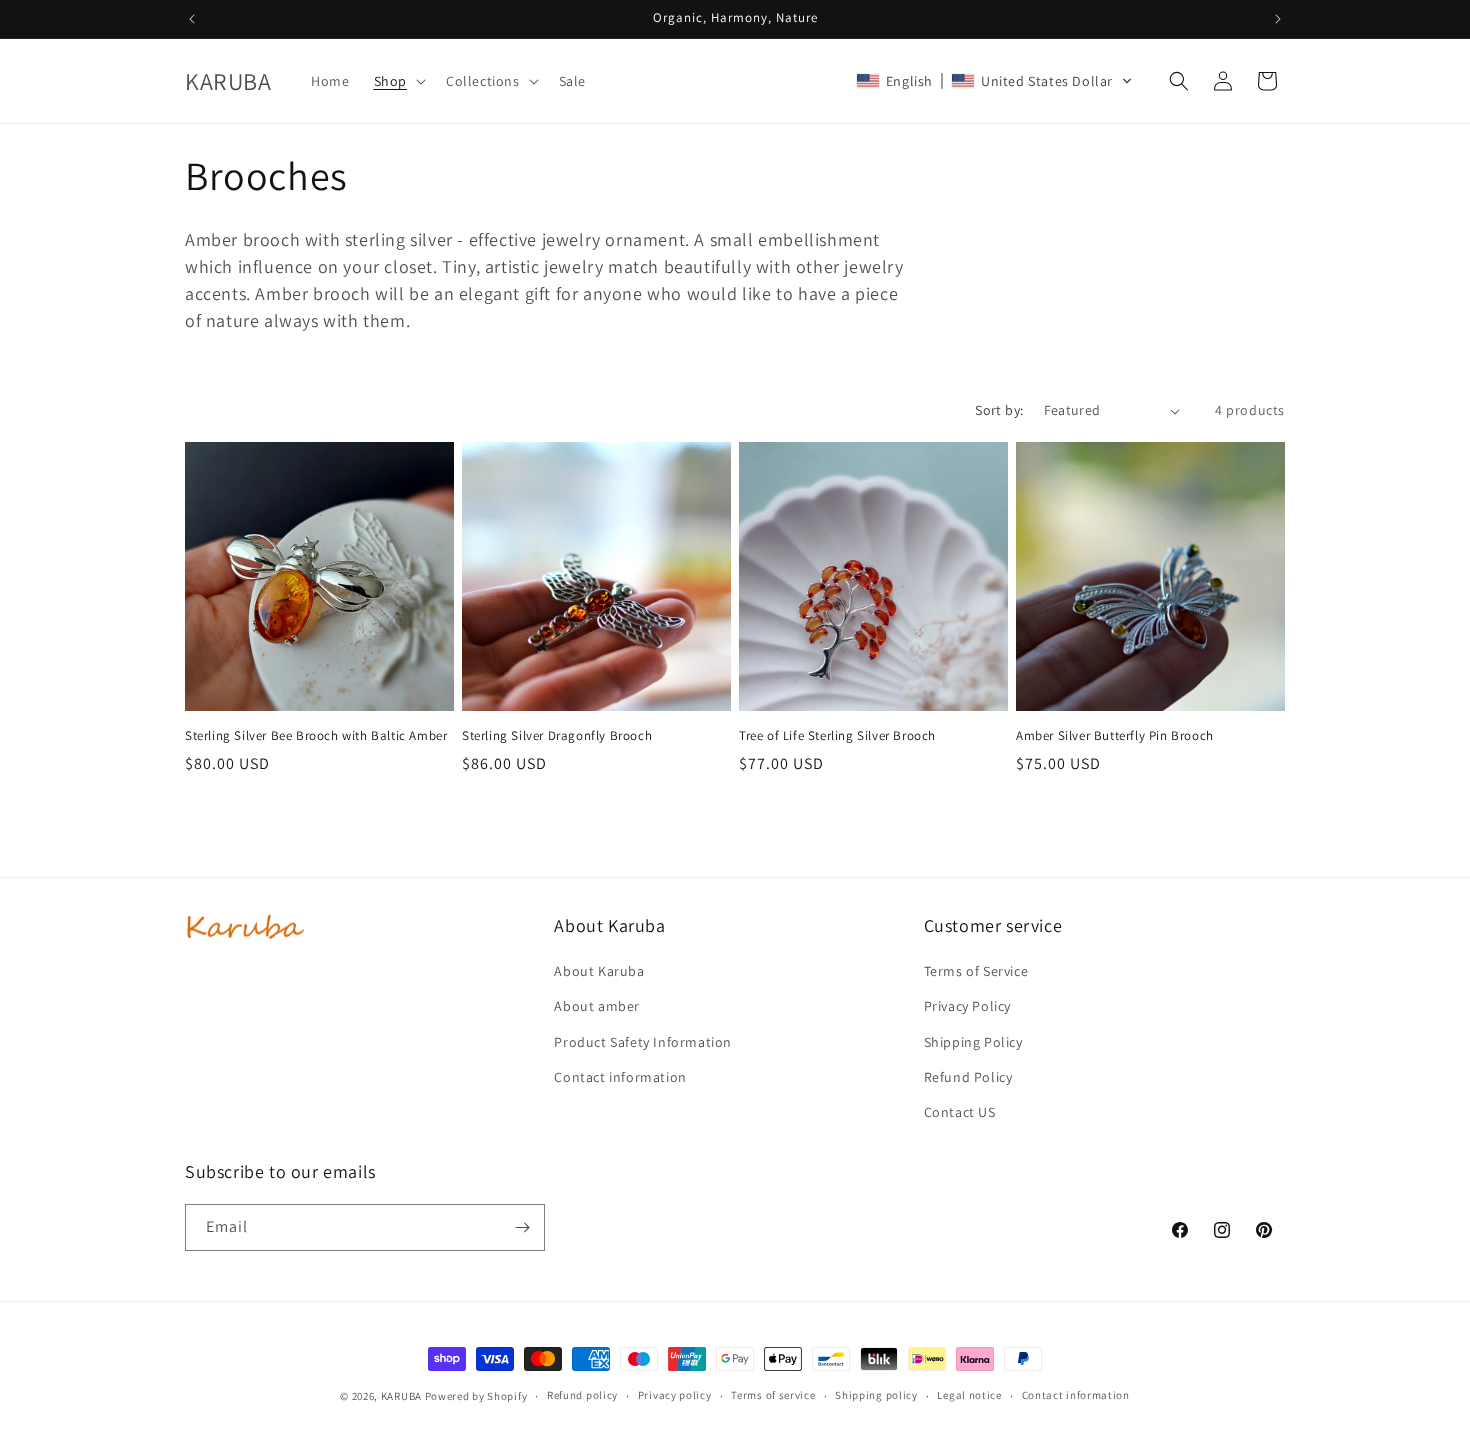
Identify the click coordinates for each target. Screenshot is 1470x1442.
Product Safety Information (643, 1042)
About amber (597, 1006)
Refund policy (582, 1395)
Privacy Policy (967, 1006)
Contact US (960, 1112)
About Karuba (599, 971)
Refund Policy (968, 1077)
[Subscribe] (522, 1227)
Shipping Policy (973, 1042)
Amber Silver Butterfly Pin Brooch (1115, 736)
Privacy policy (675, 1395)
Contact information (620, 1077)
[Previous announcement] (192, 19)
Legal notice (969, 1395)
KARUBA (401, 1396)
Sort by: (999, 410)
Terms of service (773, 1395)
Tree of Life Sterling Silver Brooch (837, 736)
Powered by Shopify (476, 1396)
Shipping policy (876, 1395)
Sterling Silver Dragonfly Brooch (557, 736)
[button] (398, 81)
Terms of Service (976, 971)
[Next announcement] (1278, 19)
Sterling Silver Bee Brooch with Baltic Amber (316, 736)
